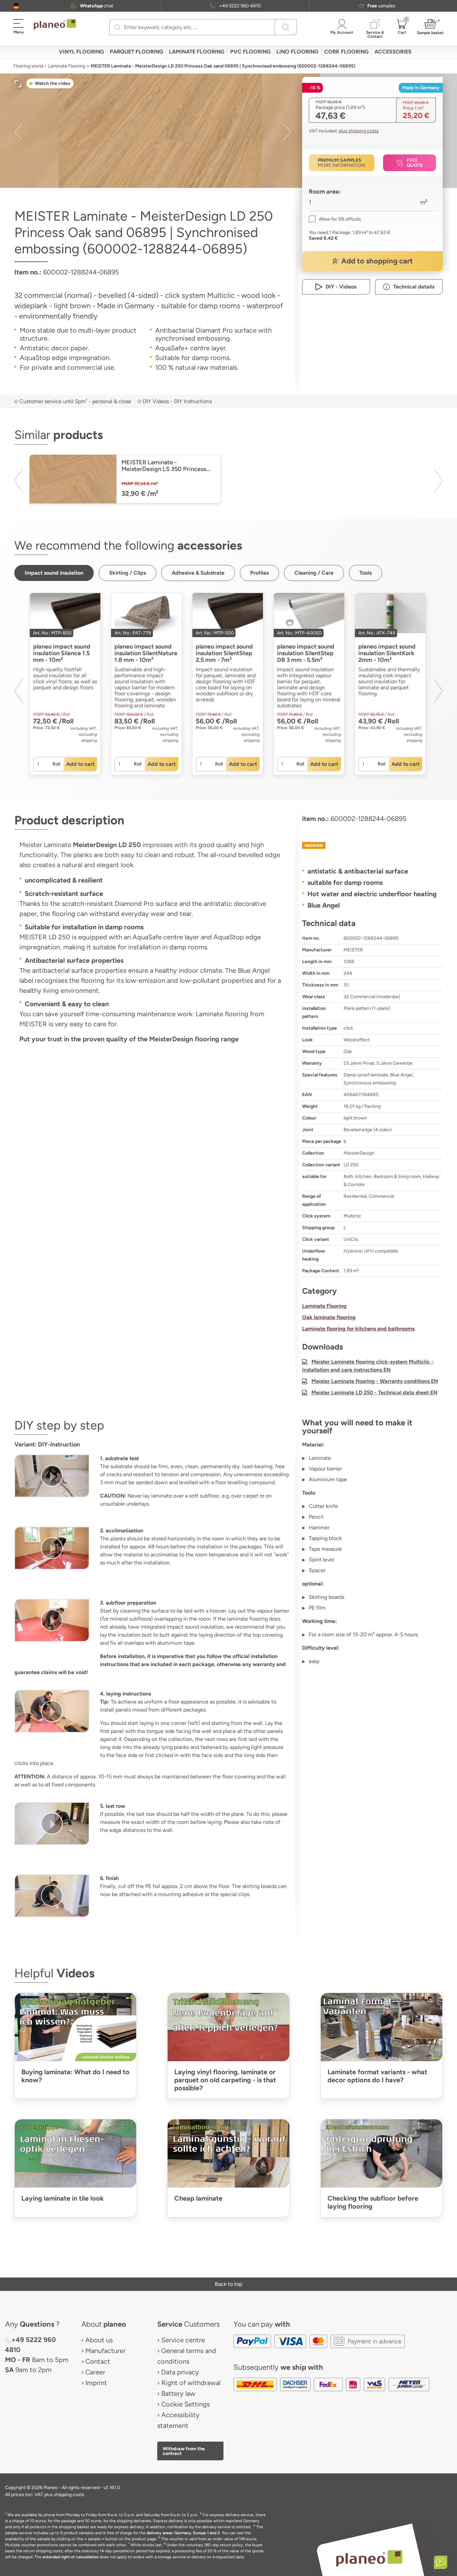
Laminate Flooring (67, 66)
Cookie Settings (186, 2404)
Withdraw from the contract (184, 2451)
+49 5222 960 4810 (240, 6)
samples (381, 6)
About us (99, 2340)
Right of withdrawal (191, 2383)
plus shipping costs (359, 131)
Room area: (325, 192)
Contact (98, 2361)
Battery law (178, 2393)
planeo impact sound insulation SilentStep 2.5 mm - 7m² (224, 653)
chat (97, 6)
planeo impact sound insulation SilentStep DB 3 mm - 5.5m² (306, 653)
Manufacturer (106, 2351)
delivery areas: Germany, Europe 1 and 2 (183, 2533)
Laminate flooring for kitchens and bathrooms (358, 1329)
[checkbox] (335, 219)
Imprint (96, 2383)
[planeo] (369, 2558)
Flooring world (28, 66)
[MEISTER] (372, 845)
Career (95, 2372)
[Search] (117, 27)
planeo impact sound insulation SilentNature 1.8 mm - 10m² (146, 653)
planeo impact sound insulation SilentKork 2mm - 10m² (387, 653)
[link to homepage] (55, 24)
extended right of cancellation (71, 2557)
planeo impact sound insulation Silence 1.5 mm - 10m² (62, 653)
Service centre (183, 2340)
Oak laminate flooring (329, 1317)
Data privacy (180, 2372)
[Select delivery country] (16, 6)
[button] (16, 6)
